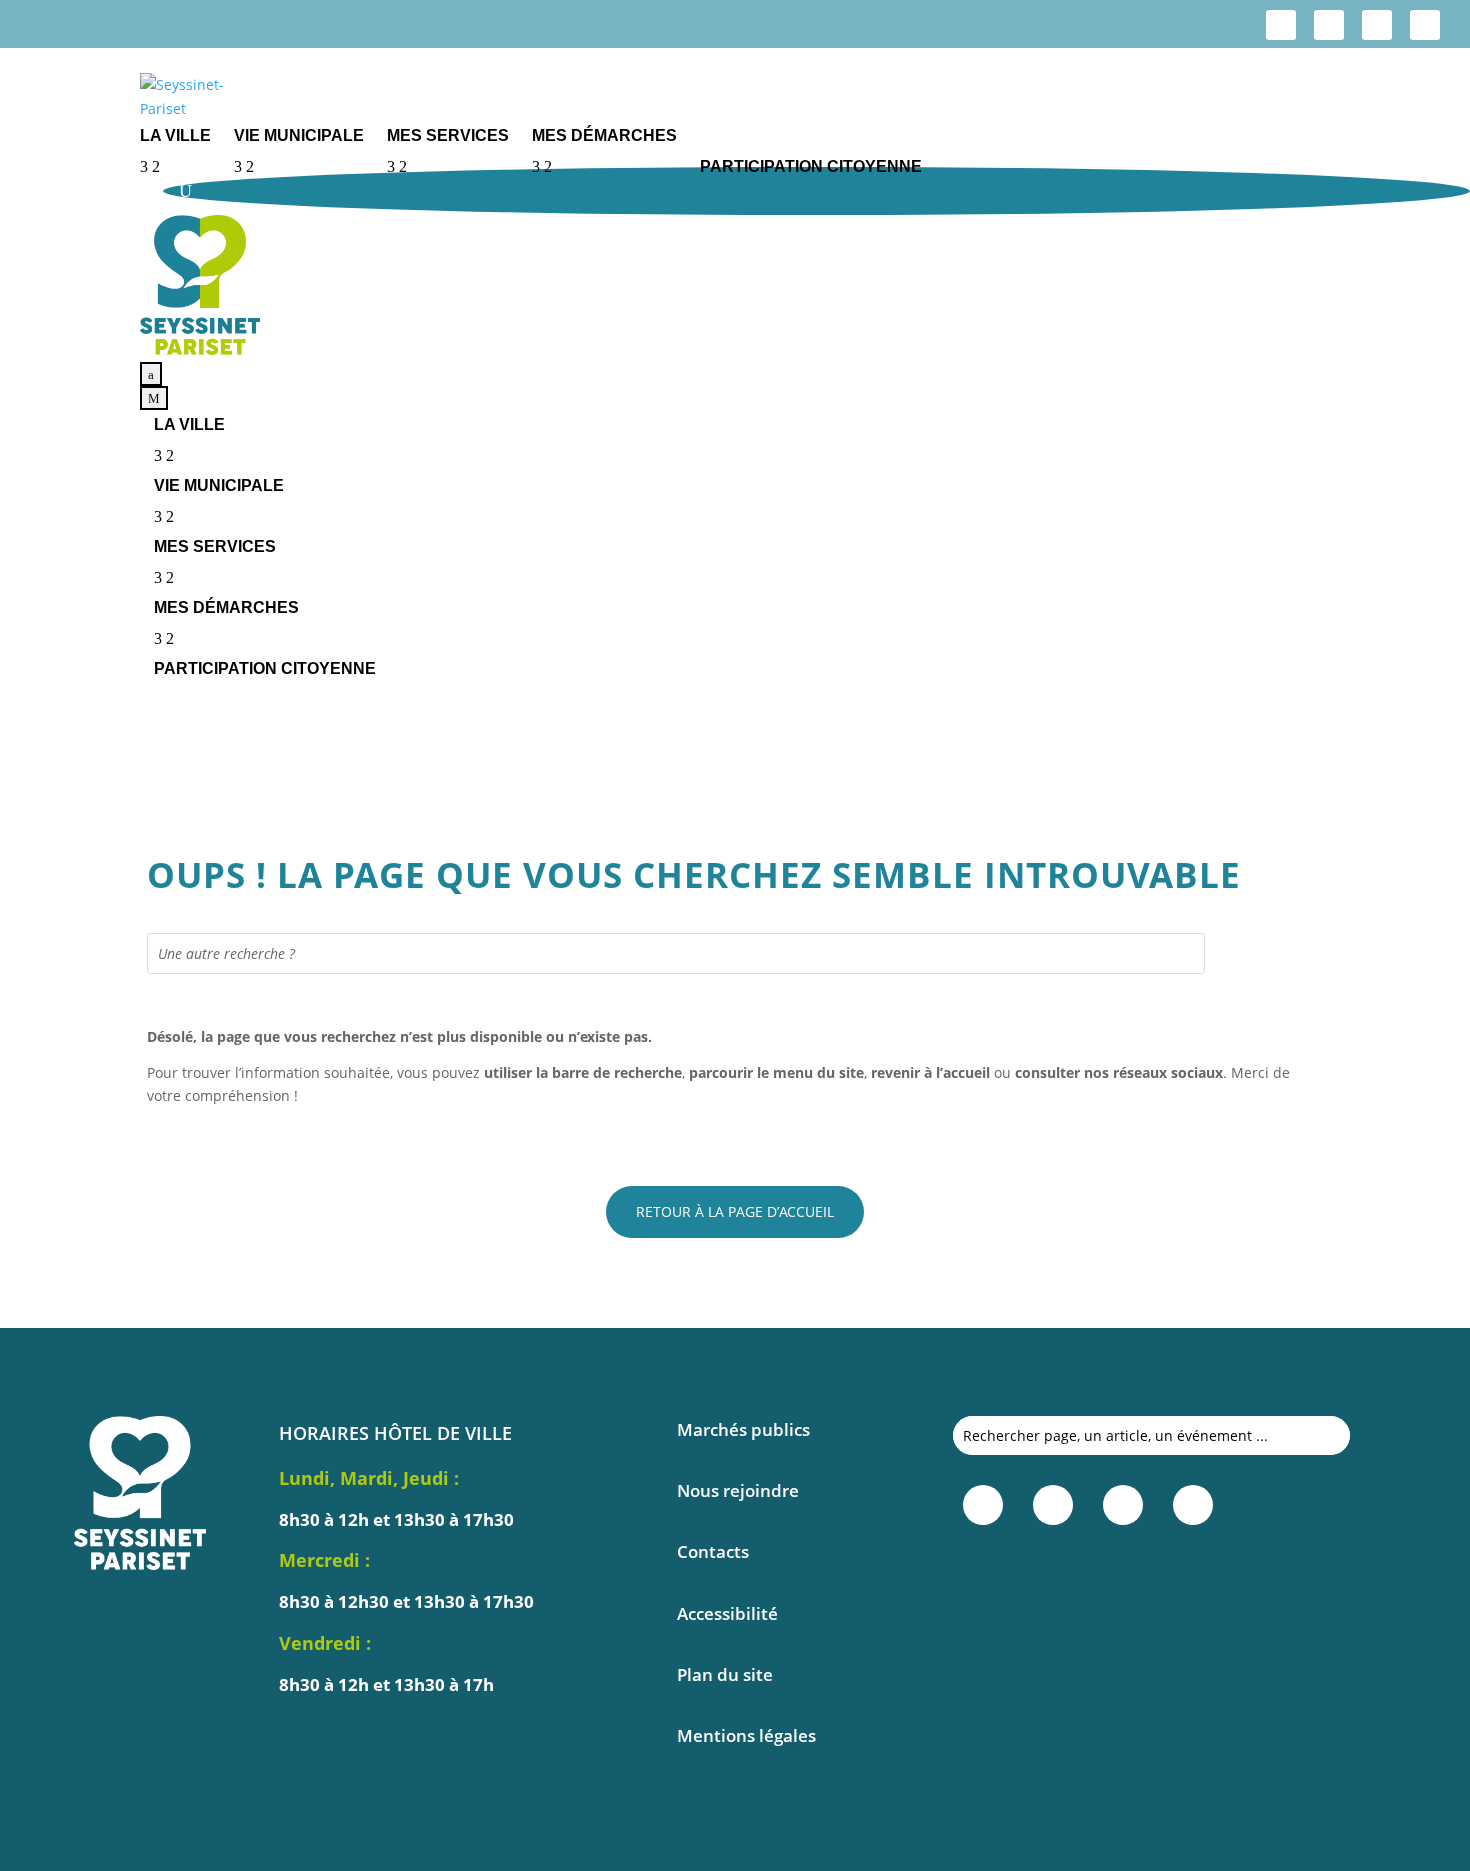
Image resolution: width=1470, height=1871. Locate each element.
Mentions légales (746, 1735)
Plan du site (725, 1674)
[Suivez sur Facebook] (1281, 25)
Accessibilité (727, 1613)
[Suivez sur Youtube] (1425, 25)
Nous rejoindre (738, 1490)
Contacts (713, 1551)
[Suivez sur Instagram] (1329, 25)
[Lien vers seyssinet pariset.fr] (805, 97)
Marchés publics (743, 1429)
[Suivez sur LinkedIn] (1377, 25)
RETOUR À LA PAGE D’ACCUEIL (735, 1211)
